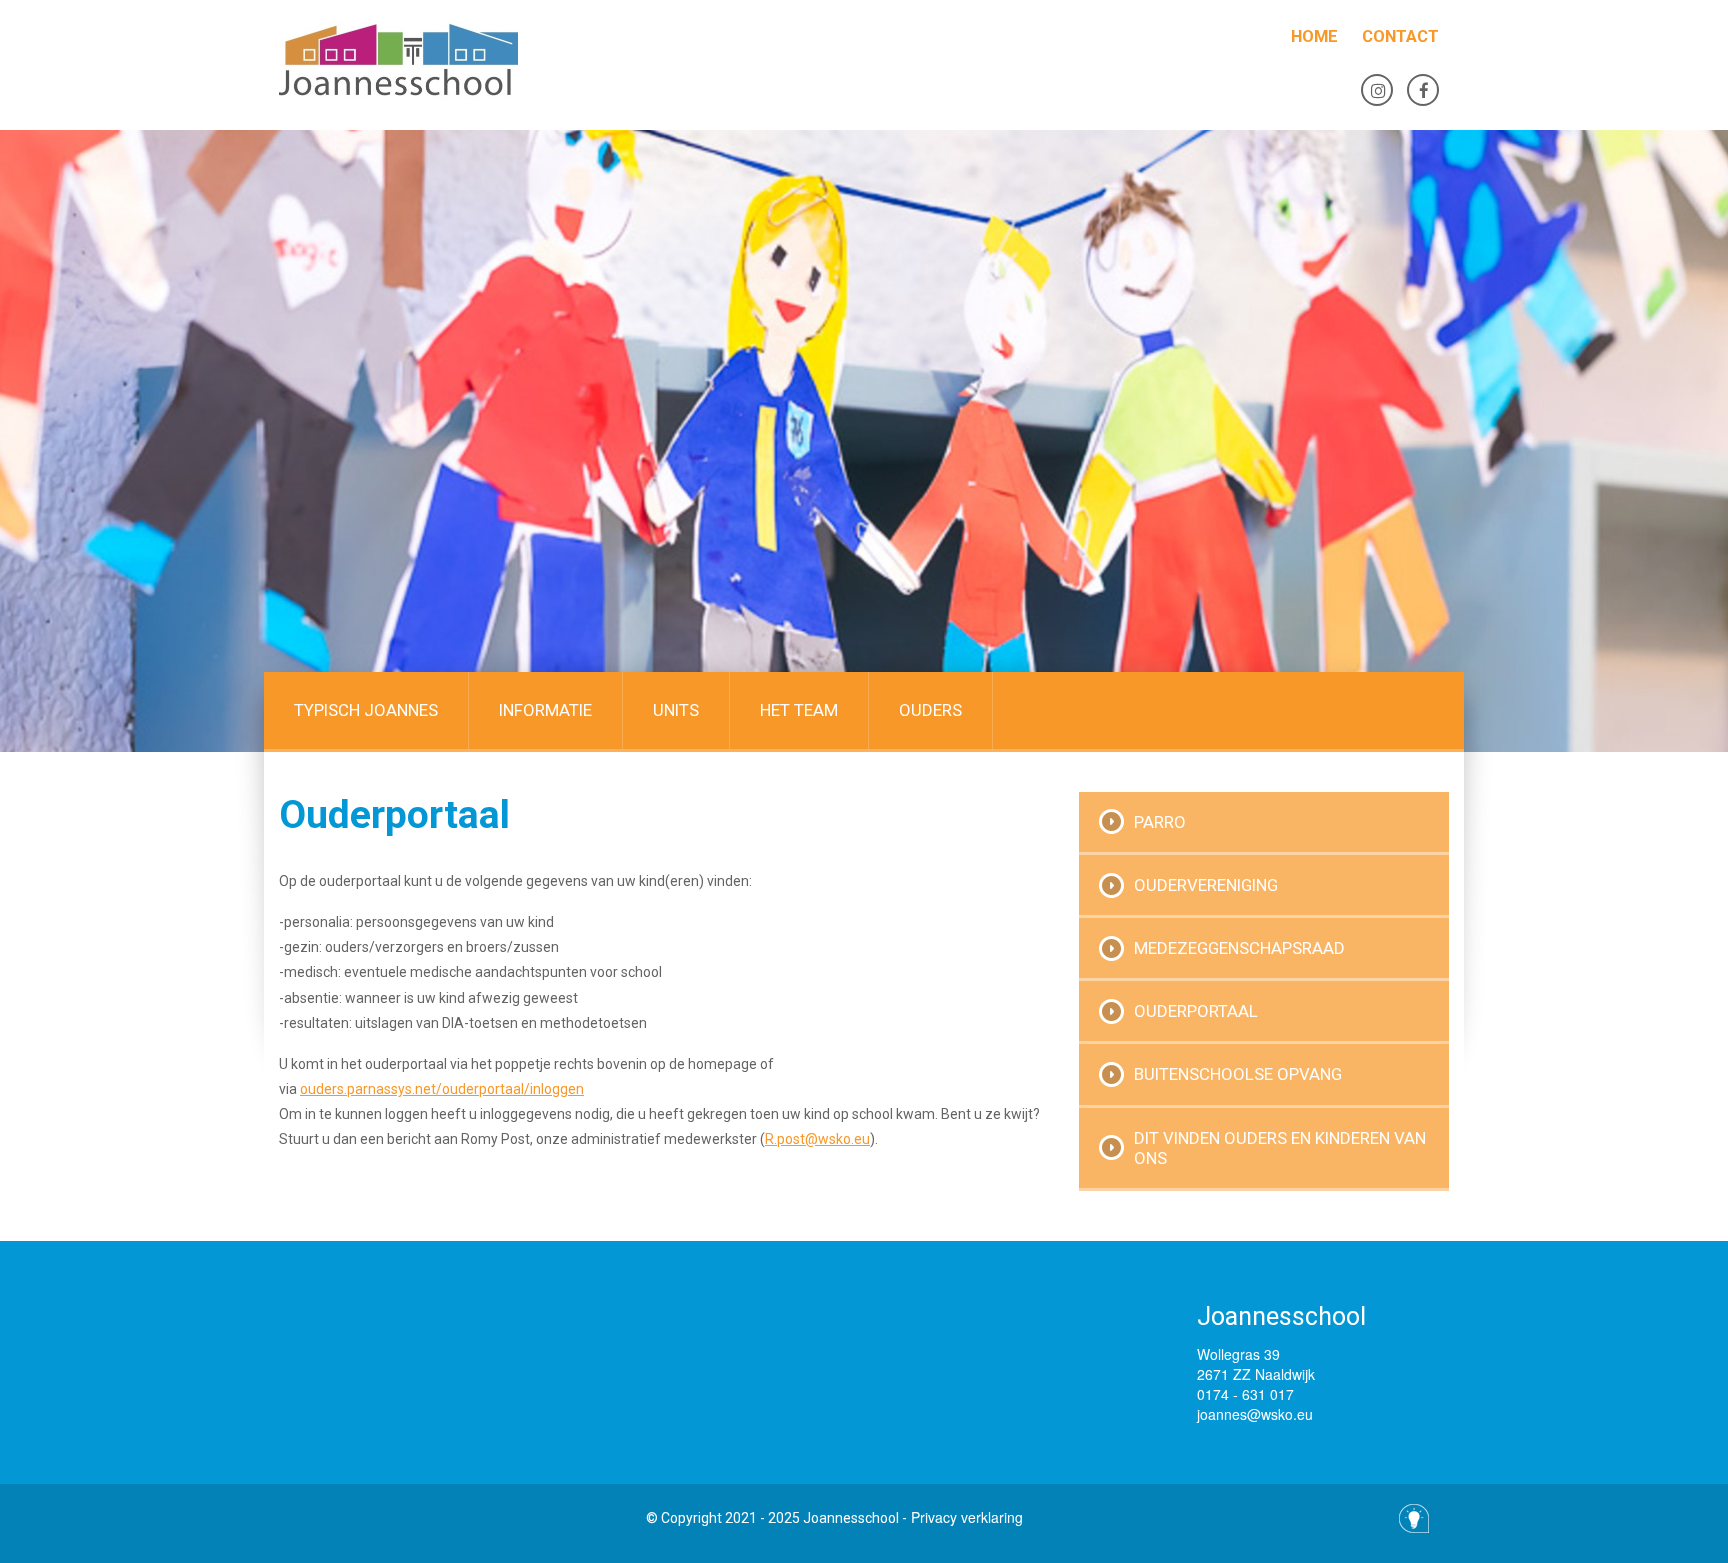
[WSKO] (464, 60)
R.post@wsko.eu (817, 1139)
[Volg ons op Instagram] (1377, 90)
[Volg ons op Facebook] (1423, 90)
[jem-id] (1414, 1518)
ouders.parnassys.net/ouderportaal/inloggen (442, 1089)
